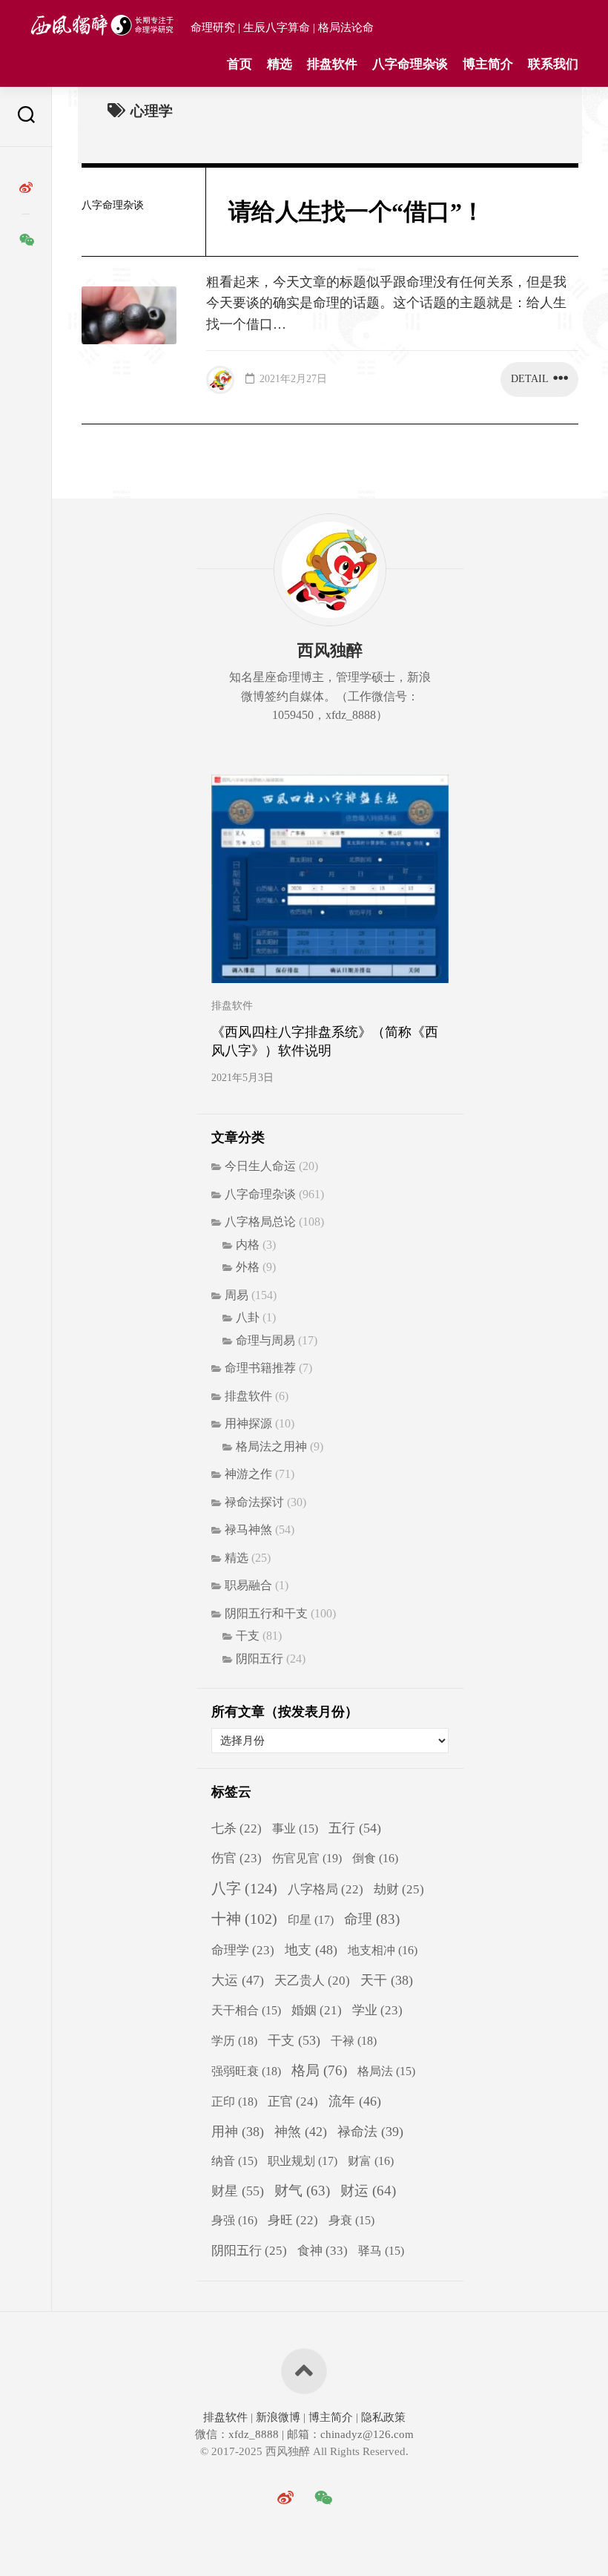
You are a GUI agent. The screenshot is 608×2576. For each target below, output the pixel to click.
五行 (355, 1828)
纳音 (234, 2161)
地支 (311, 1950)
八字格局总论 (260, 1222)
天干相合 (246, 2010)
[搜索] (26, 117)
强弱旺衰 (246, 2071)
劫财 (399, 1889)
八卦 (248, 1317)
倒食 (375, 1858)
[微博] (26, 188)
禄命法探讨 (254, 1502)
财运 (368, 2191)
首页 (239, 64)
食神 (323, 2250)
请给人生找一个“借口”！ (357, 211)
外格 (248, 1267)
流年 (355, 2101)
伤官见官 (307, 1858)
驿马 (381, 2251)
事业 (295, 1828)
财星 (238, 2191)
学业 (377, 2010)
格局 (319, 2070)
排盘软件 (332, 64)
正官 (293, 2102)
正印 (234, 2102)
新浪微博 (278, 2417)
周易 (237, 1295)
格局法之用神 (271, 1446)
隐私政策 (382, 2417)
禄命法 (370, 2132)
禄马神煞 (248, 1529)
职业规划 (303, 2161)
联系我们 (553, 64)
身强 (234, 2220)
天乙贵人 (312, 1981)
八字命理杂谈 (410, 64)
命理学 (243, 1950)
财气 (302, 2191)
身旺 (293, 2220)
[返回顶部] (304, 2371)
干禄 (354, 2041)
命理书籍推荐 (260, 1368)
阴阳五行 (260, 1659)
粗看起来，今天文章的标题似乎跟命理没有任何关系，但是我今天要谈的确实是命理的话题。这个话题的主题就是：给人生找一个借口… (386, 303)
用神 (238, 2132)
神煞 (301, 2132)
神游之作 (248, 1474)
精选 (280, 64)
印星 (311, 1920)
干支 (248, 1636)
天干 (387, 1980)
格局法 (386, 2071)
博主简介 (488, 64)
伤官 (237, 1858)
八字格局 (326, 1889)
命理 (372, 1919)
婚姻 (317, 2010)
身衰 (351, 2220)
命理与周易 (265, 1340)
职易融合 (248, 1585)
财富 (371, 2161)
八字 (244, 1888)
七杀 (237, 1828)
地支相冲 (383, 1950)
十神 (244, 1919)
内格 (248, 1245)
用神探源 (248, 1423)
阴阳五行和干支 (266, 1613)
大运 (238, 1980)
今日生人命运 (260, 1166)
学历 (234, 2041)
